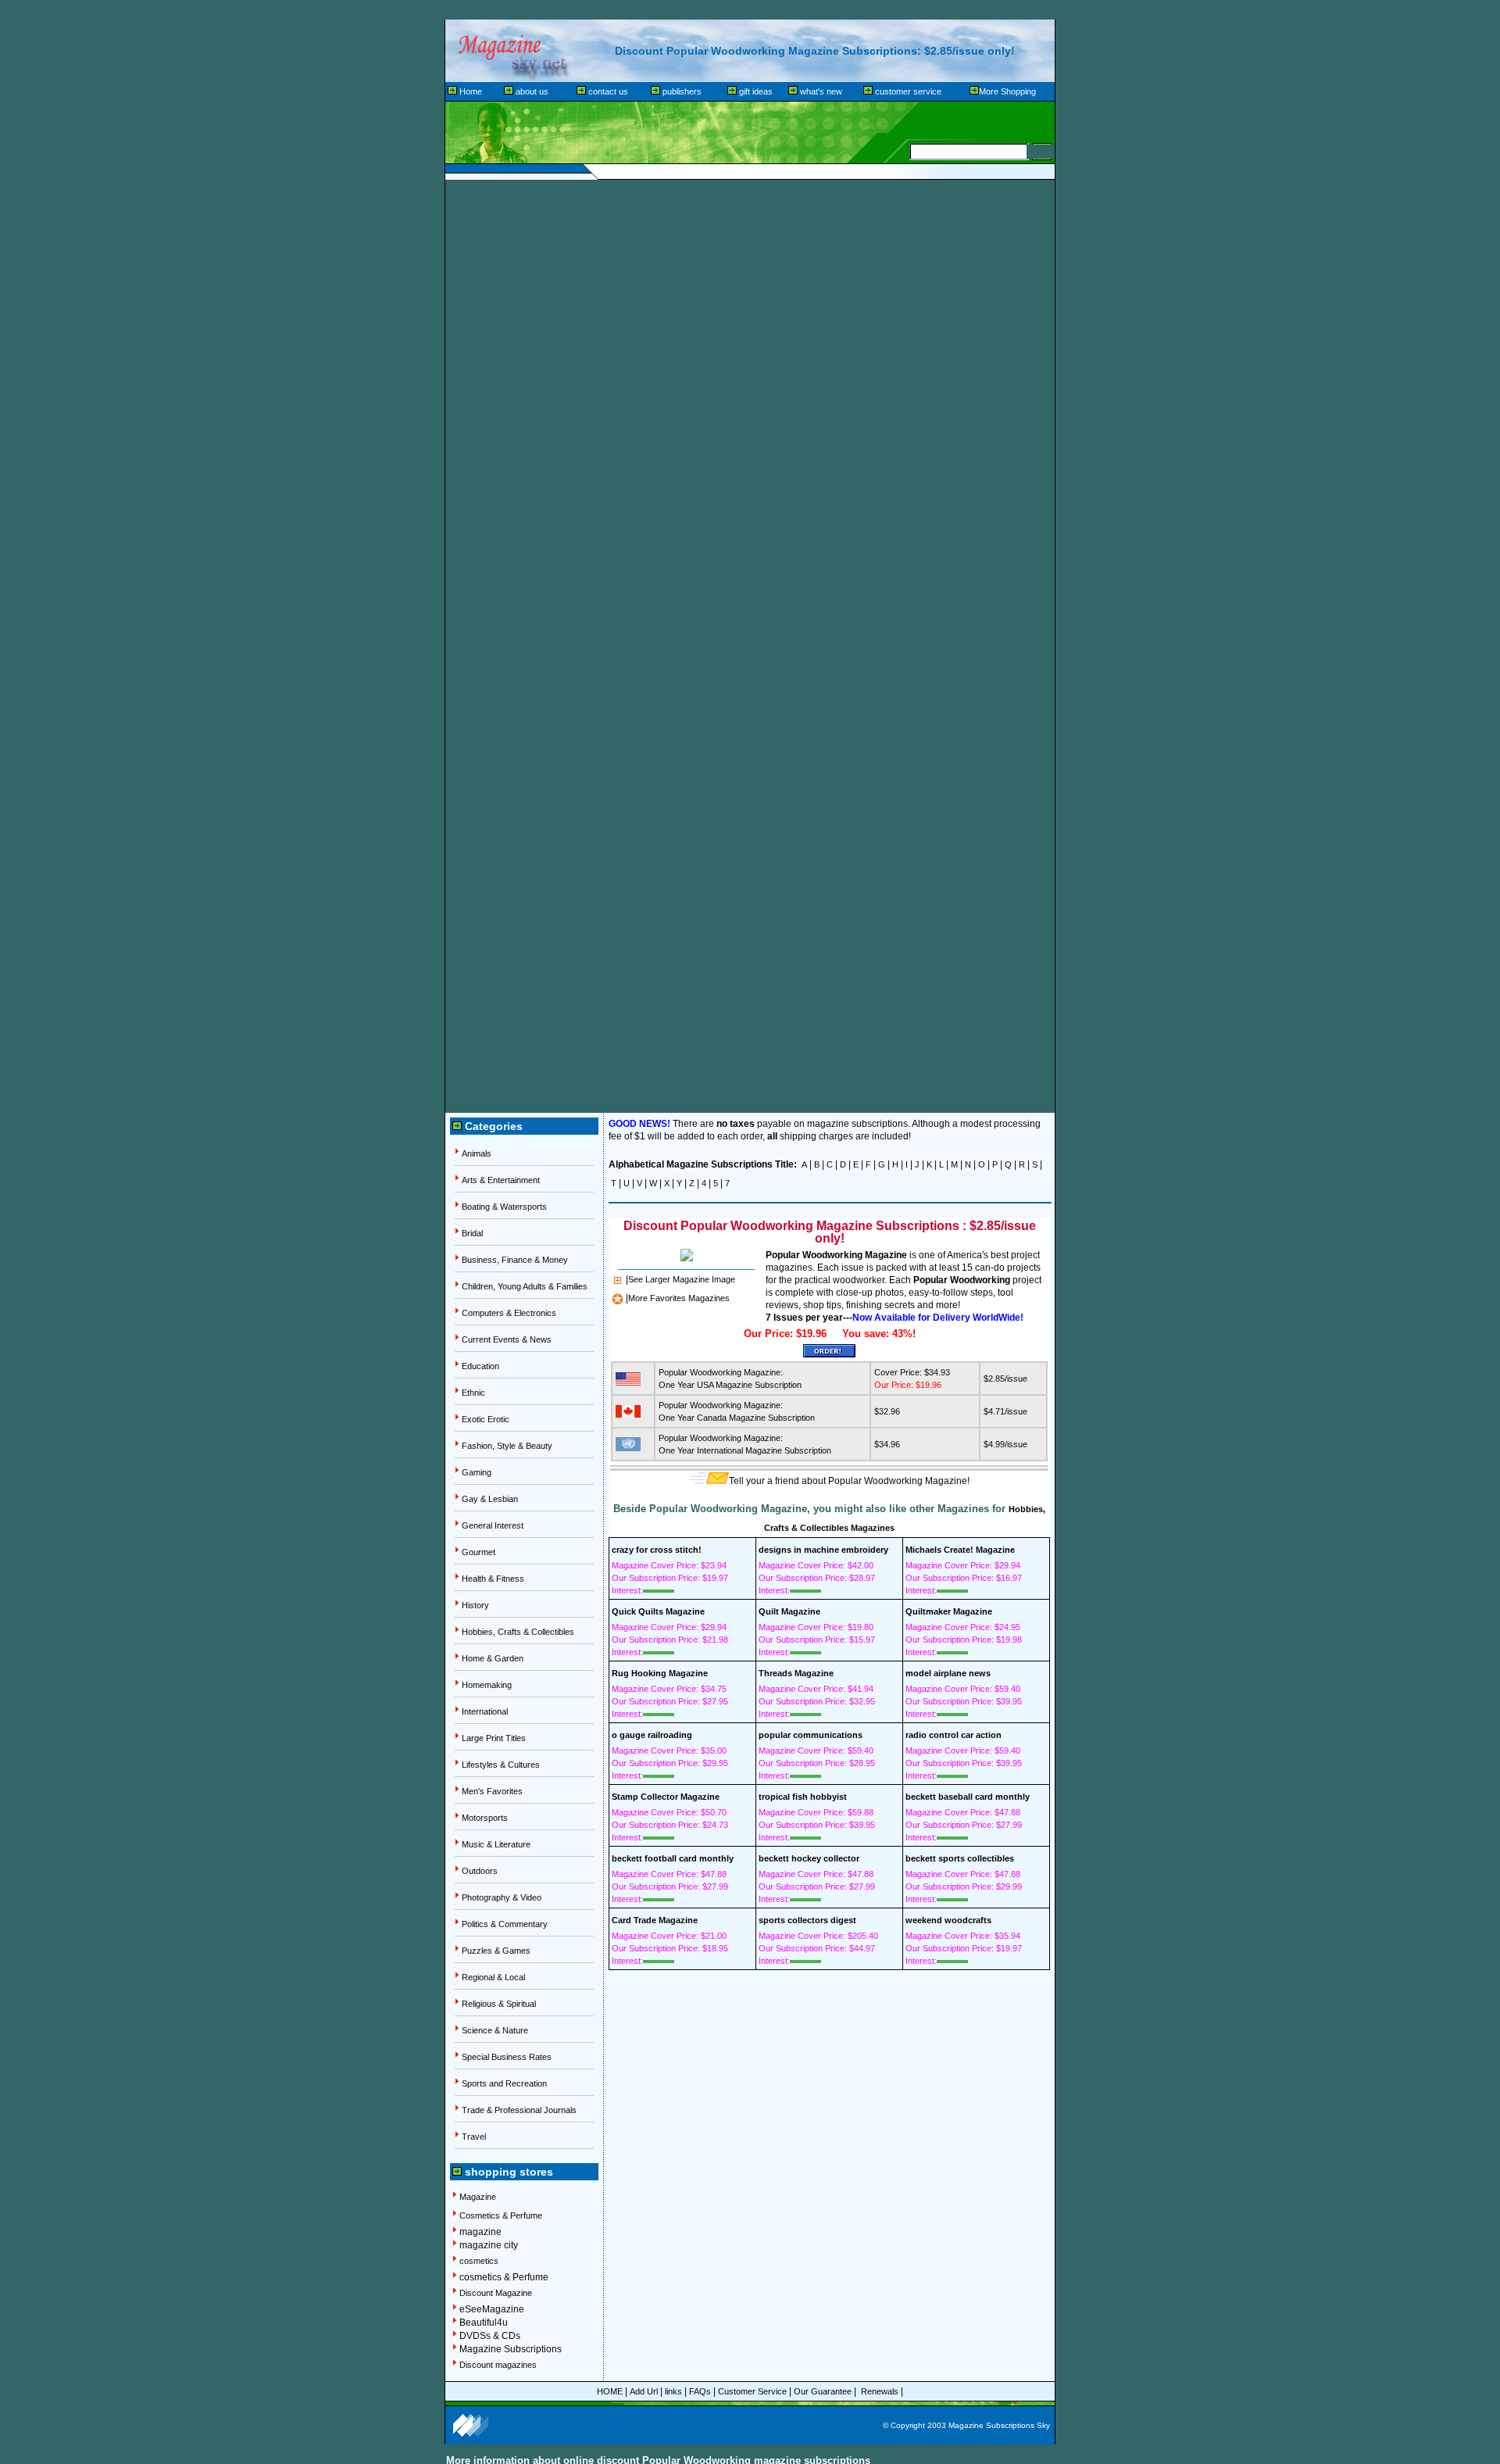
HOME (610, 2391)
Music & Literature (496, 1844)
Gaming (477, 1472)
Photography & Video (502, 1897)
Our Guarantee (823, 2391)
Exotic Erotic (486, 1419)
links (673, 2391)
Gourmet (479, 1552)
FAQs (700, 2391)
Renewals (881, 2391)
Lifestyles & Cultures (501, 1765)
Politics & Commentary (505, 1924)
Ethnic (473, 1393)
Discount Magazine (496, 2293)
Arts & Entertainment (501, 1180)
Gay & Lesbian (490, 1499)
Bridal (472, 1233)
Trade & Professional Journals (519, 2110)
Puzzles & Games (496, 1951)
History (475, 1605)
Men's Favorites (492, 1791)
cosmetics (479, 2261)
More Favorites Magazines (679, 1298)
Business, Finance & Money (515, 1260)
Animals (477, 1153)
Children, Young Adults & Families (525, 1286)
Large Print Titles (494, 1738)
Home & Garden (493, 1658)
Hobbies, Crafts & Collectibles (518, 1632)
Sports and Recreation (504, 2083)
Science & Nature (495, 2030)
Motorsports (485, 1818)
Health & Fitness (493, 1579)
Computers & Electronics (509, 1313)
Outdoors (480, 1871)
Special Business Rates (507, 2057)
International (485, 1711)
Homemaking (487, 1685)
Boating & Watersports (504, 1207)
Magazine (478, 2197)
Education (480, 1366)
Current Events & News (507, 1339)
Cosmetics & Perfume (501, 2215)
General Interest (493, 1525)
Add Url (644, 2391)
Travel (474, 2137)
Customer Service (752, 2391)
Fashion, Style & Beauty (507, 1446)
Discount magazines (498, 2365)
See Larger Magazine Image (682, 1279)
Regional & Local (493, 1977)
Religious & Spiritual (499, 2004)
